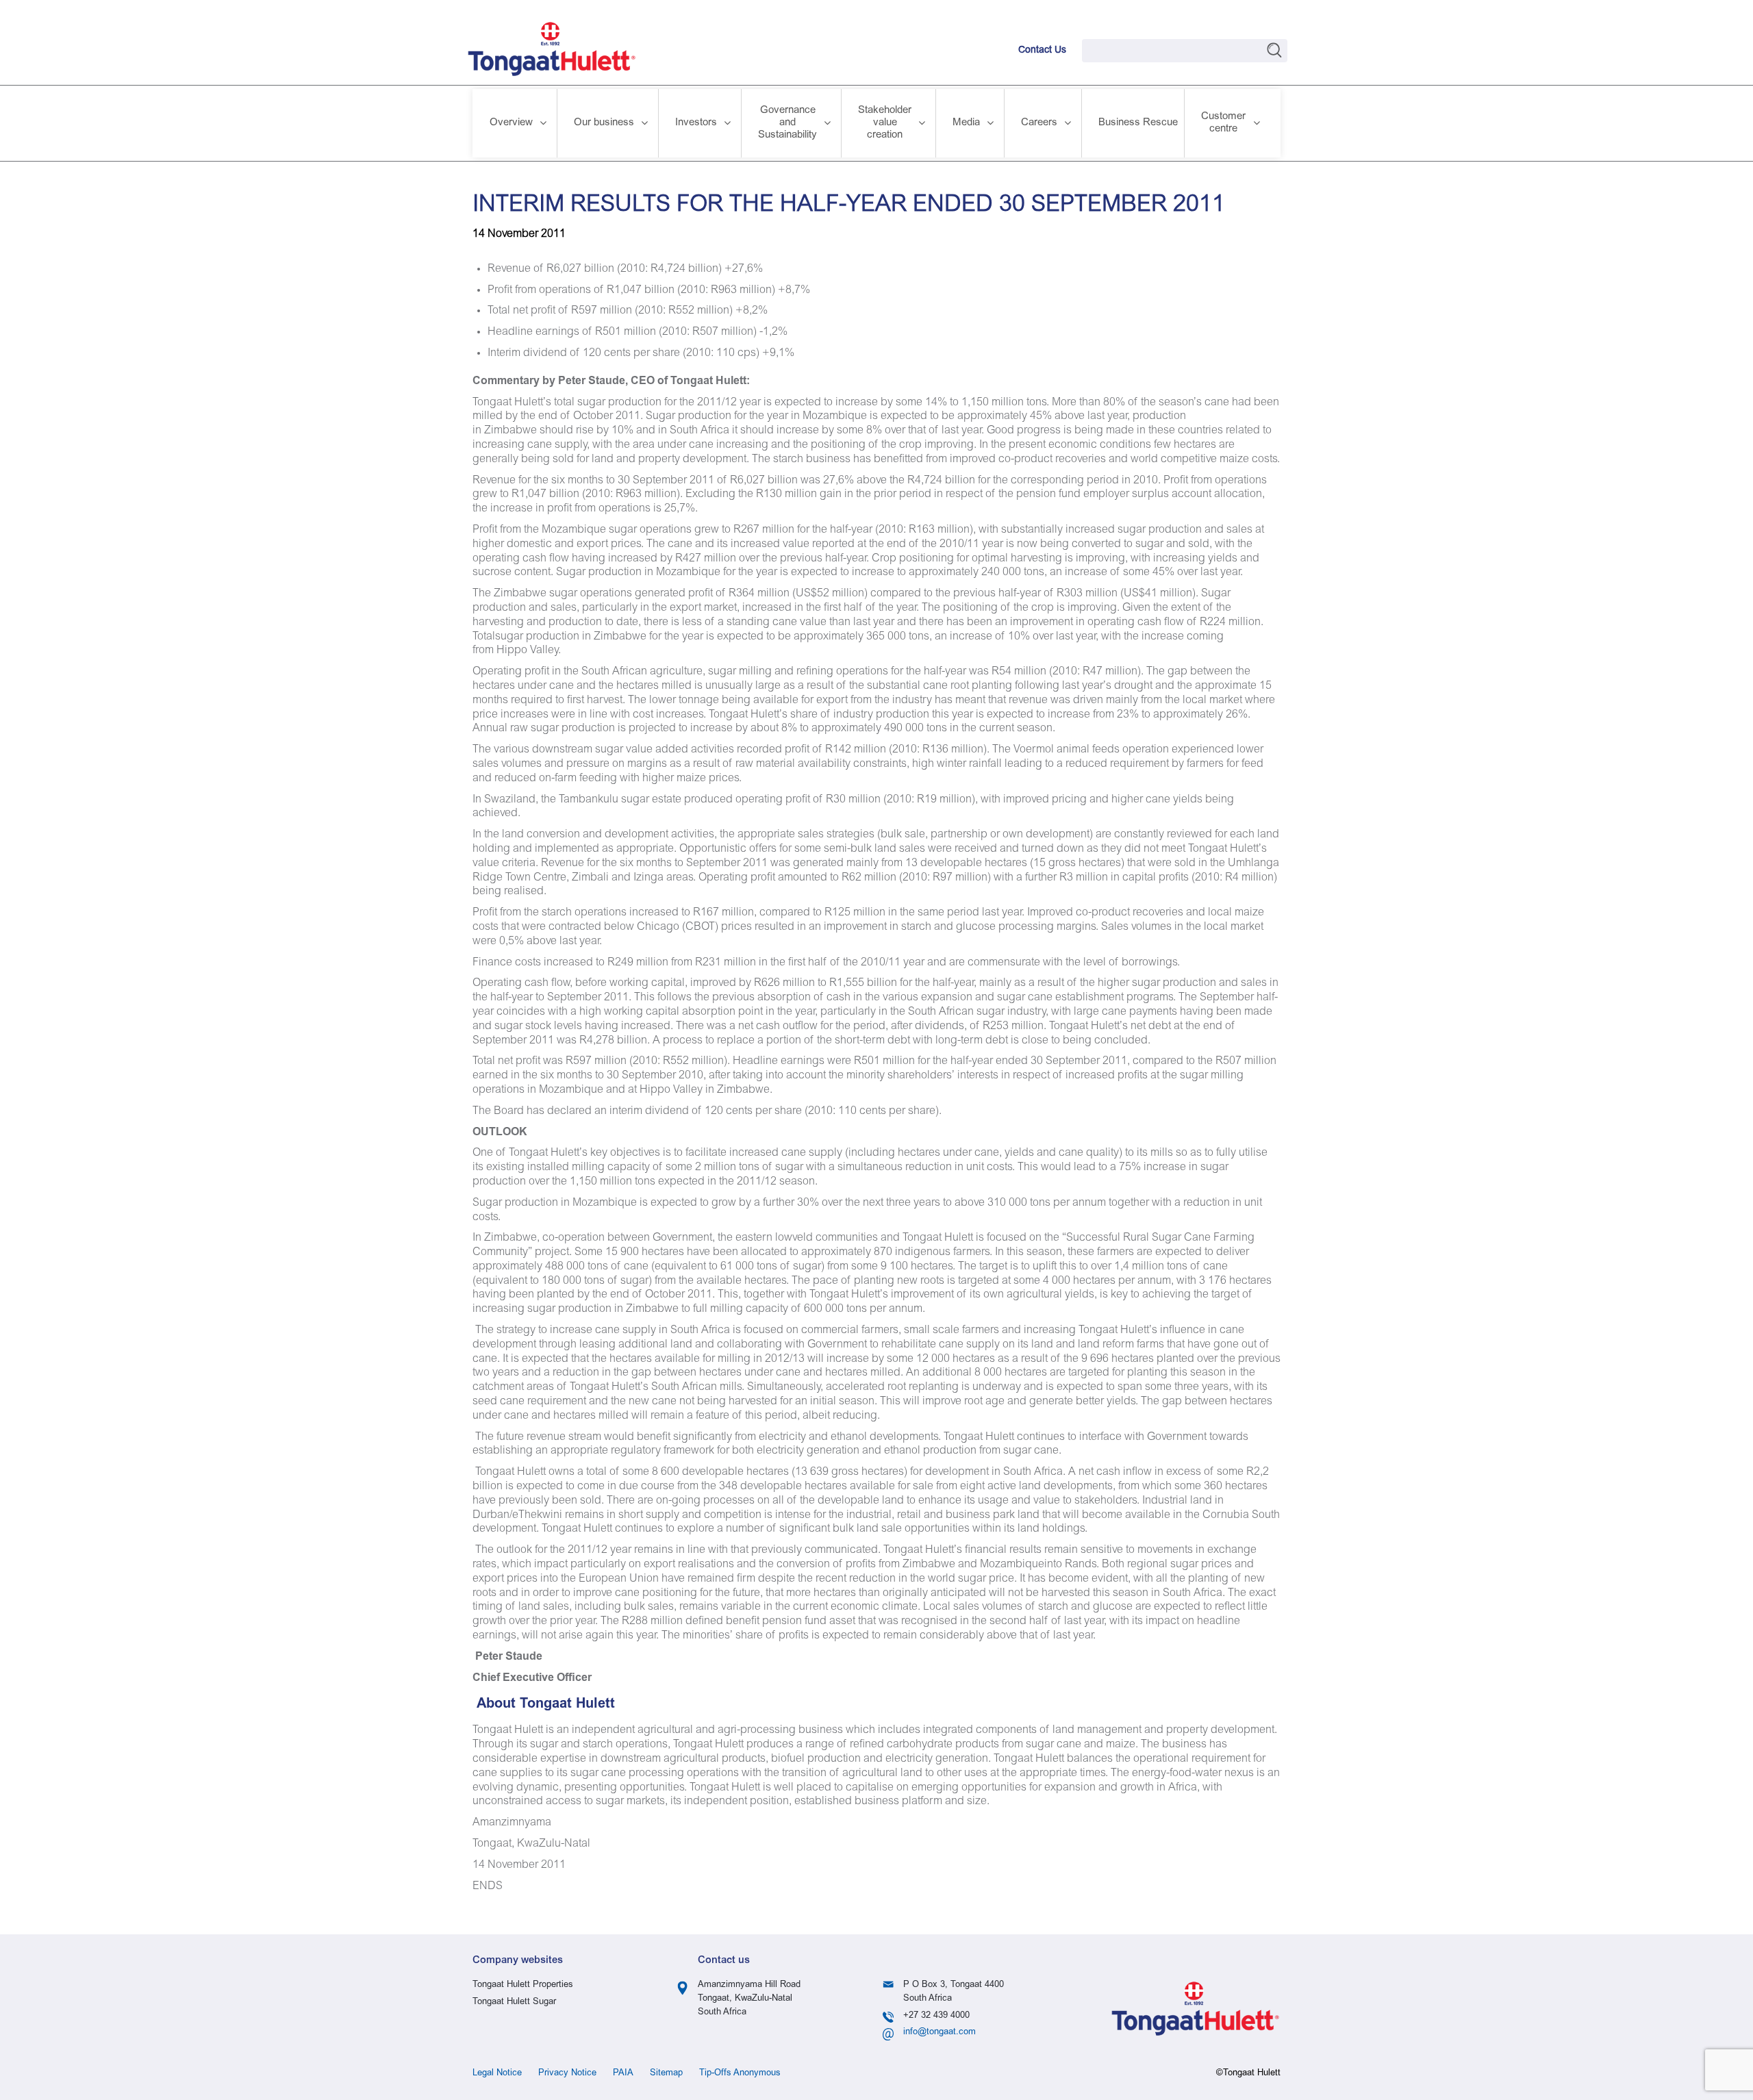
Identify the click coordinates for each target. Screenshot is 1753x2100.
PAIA (623, 2074)
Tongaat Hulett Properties (523, 1985)
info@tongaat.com (939, 2033)
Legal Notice (497, 2074)
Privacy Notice (567, 2074)
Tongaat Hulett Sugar (514, 2002)
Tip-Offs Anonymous (740, 2074)
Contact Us (1042, 51)
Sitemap (666, 2074)
